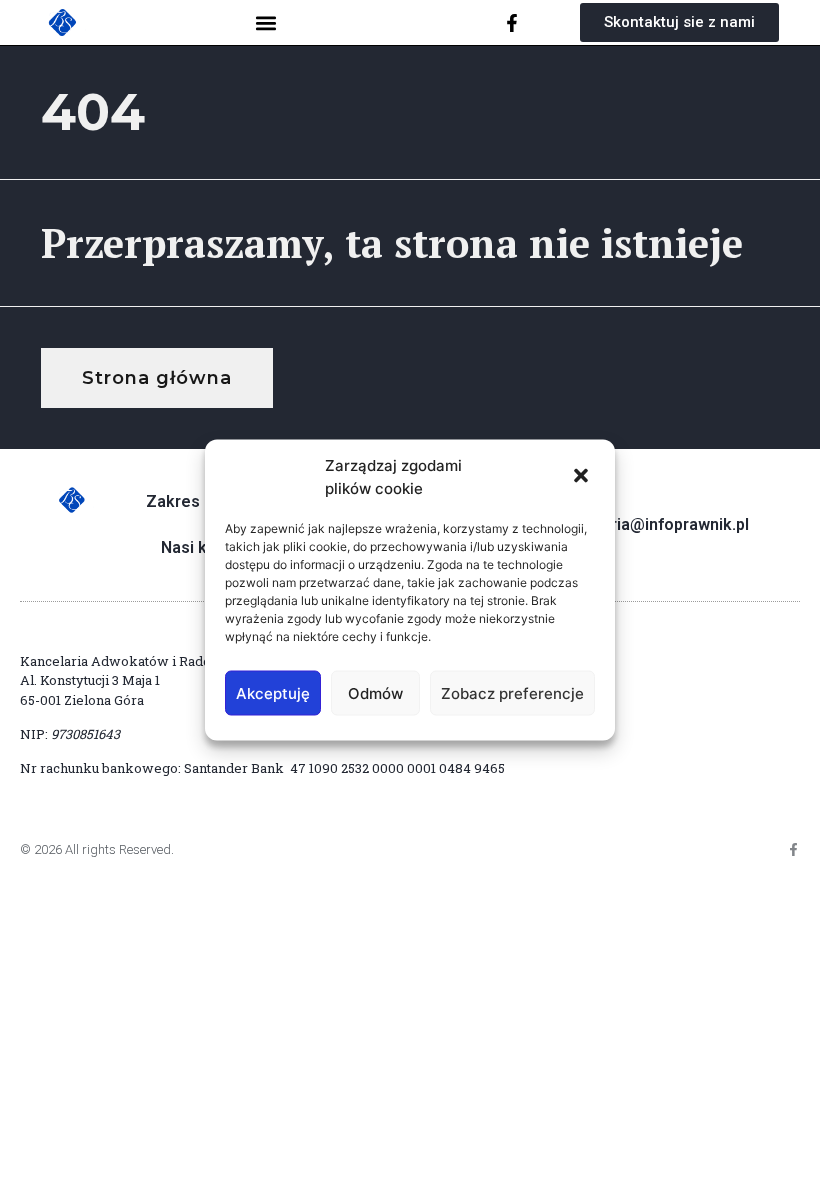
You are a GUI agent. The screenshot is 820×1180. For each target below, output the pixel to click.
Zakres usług (196, 501)
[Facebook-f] (512, 23)
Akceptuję (273, 692)
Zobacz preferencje (512, 692)
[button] (583, 477)
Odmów (375, 692)
